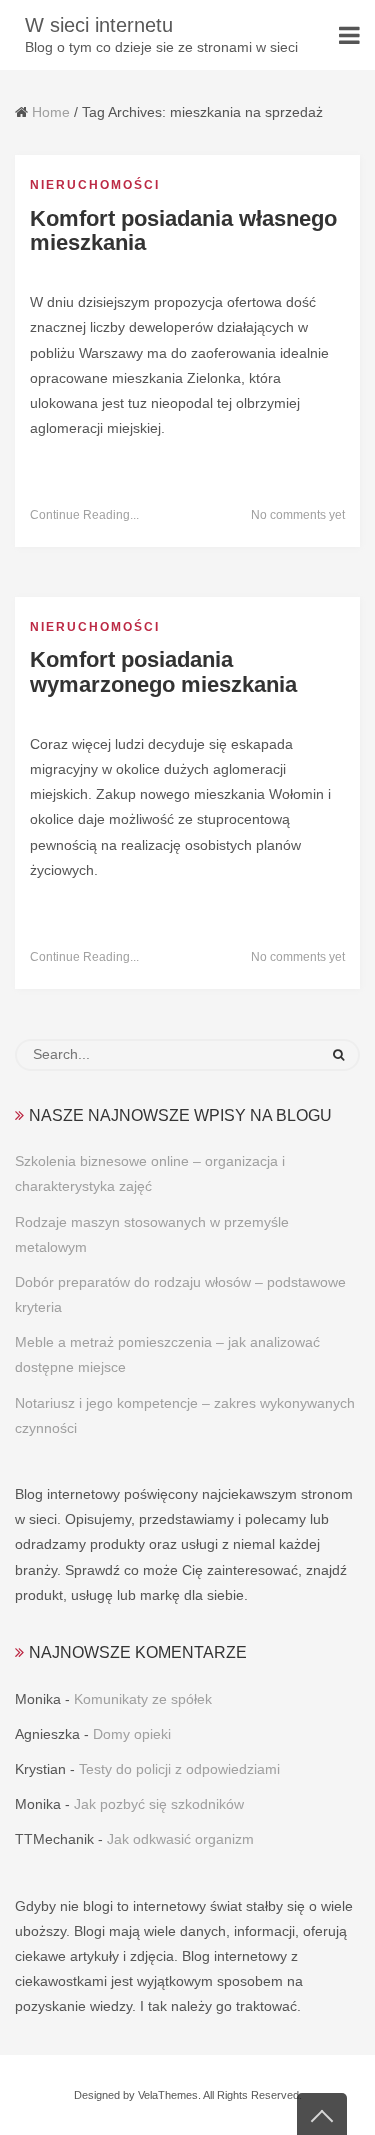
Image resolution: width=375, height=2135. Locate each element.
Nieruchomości (95, 185)
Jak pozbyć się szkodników (159, 1804)
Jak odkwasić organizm (180, 1839)
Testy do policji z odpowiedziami (179, 1769)
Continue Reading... (84, 515)
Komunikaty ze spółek (143, 1699)
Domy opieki (132, 1734)
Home (51, 112)
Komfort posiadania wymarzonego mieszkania (163, 671)
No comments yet (298, 515)
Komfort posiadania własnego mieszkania (183, 230)
